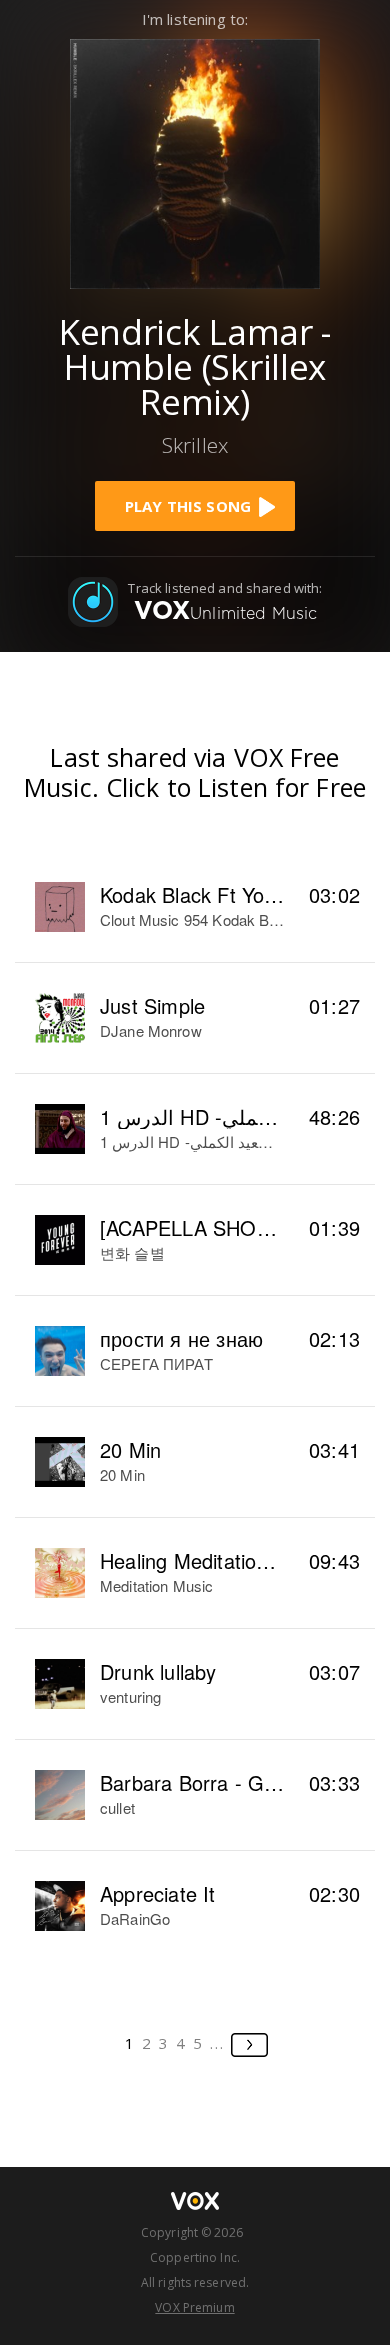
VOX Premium (194, 2307)
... (217, 2043)
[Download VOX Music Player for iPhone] (195, 161)
